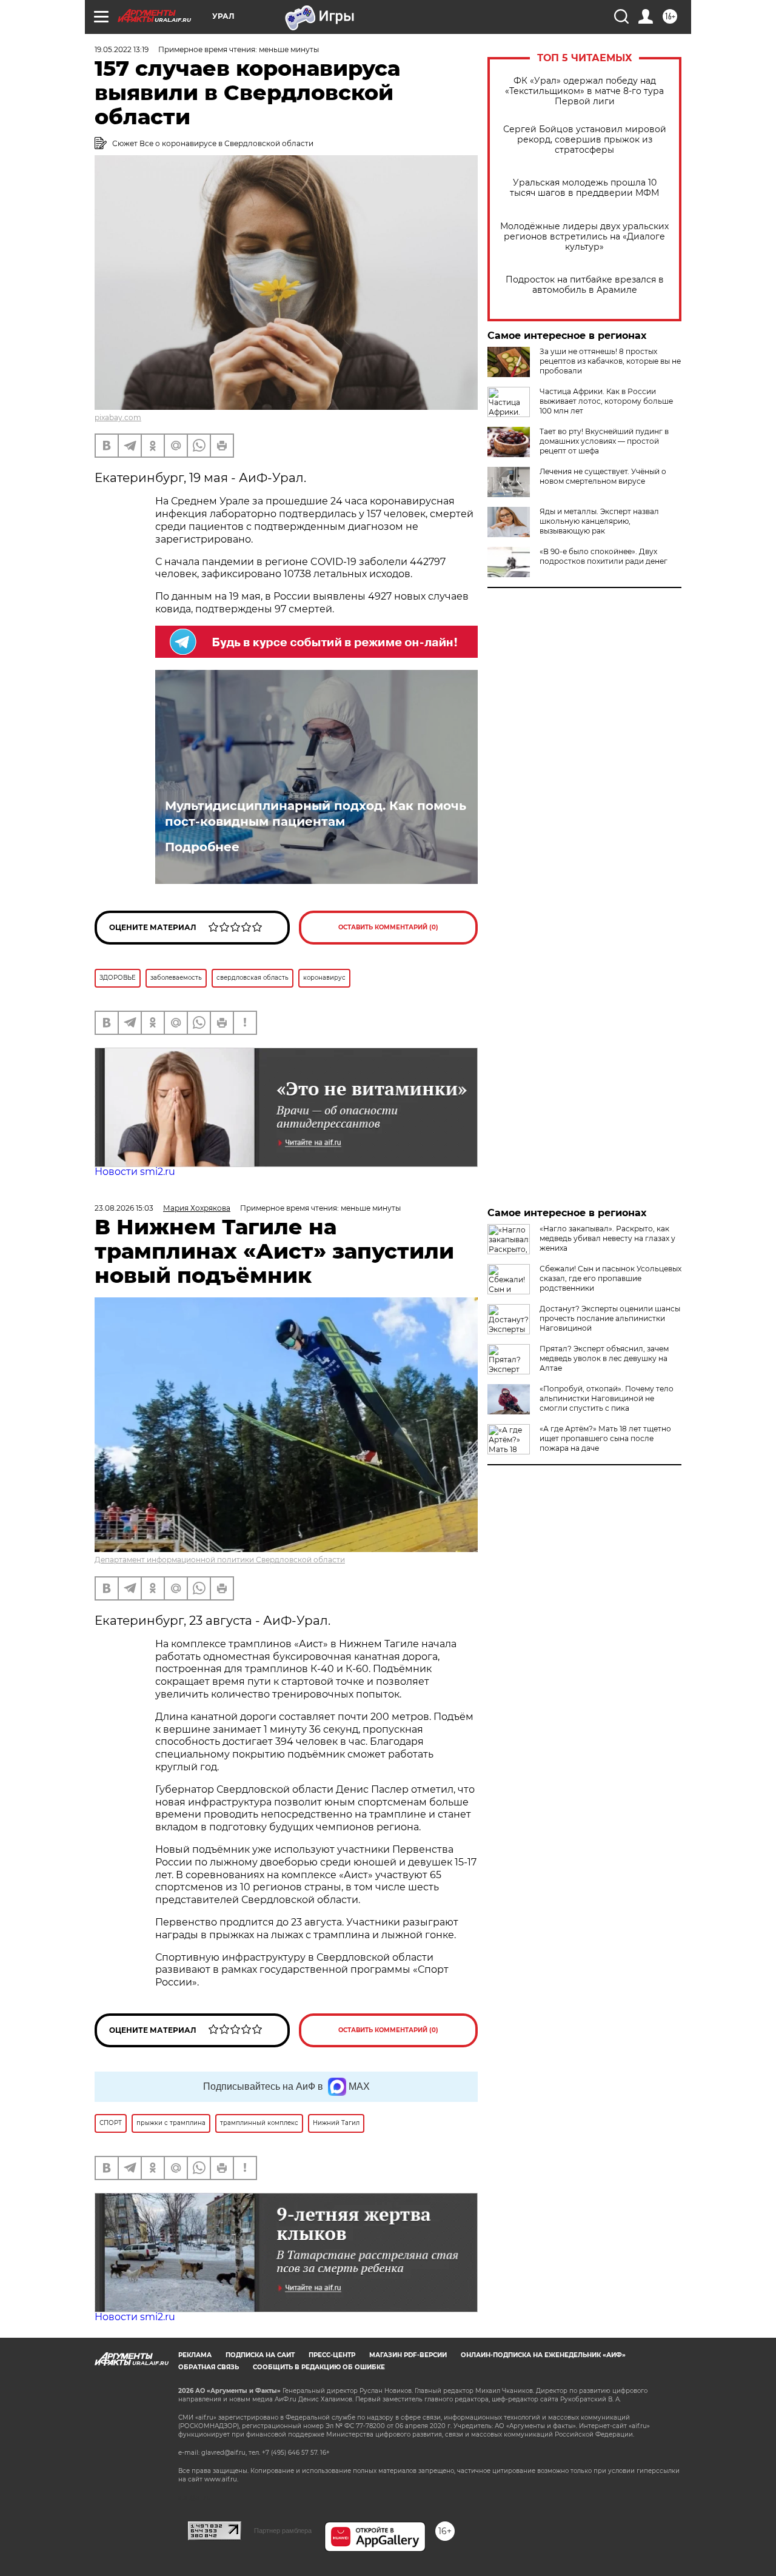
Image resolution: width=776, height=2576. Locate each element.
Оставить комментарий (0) (388, 927)
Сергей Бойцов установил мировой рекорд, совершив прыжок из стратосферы (585, 140)
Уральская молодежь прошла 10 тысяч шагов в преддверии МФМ (584, 188)
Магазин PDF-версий (408, 2355)
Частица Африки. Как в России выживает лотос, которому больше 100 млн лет (606, 401)
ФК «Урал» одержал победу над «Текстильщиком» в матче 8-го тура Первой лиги (584, 91)
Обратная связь (209, 2367)
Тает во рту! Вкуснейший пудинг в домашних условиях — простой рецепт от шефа (604, 441)
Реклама (195, 2355)
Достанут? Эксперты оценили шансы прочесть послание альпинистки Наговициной (610, 1318)
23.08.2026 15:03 (124, 1208)
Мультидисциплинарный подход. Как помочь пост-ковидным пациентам (316, 814)
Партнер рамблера (283, 2531)
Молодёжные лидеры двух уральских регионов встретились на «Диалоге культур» (584, 237)
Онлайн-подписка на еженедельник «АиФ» (543, 2355)
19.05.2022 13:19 (122, 49)
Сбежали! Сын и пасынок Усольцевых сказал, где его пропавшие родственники (610, 1278)
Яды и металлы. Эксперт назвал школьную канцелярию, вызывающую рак (599, 521)
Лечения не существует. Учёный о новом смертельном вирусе (603, 476)
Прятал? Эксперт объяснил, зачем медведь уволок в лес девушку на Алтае (604, 1358)
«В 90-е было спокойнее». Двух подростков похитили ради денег (604, 556)
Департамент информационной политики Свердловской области (220, 1560)
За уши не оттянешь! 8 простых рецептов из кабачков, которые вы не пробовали (610, 361)
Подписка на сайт (260, 2355)
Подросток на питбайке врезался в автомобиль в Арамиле (585, 285)
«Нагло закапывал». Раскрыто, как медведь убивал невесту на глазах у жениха (607, 1238)
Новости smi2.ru (135, 1172)
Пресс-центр (332, 2355)
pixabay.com (118, 417)
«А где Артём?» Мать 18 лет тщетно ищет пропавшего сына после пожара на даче (605, 1438)
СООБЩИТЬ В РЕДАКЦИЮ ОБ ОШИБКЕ (319, 2367)
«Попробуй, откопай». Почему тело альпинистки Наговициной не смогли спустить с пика (607, 1398)
